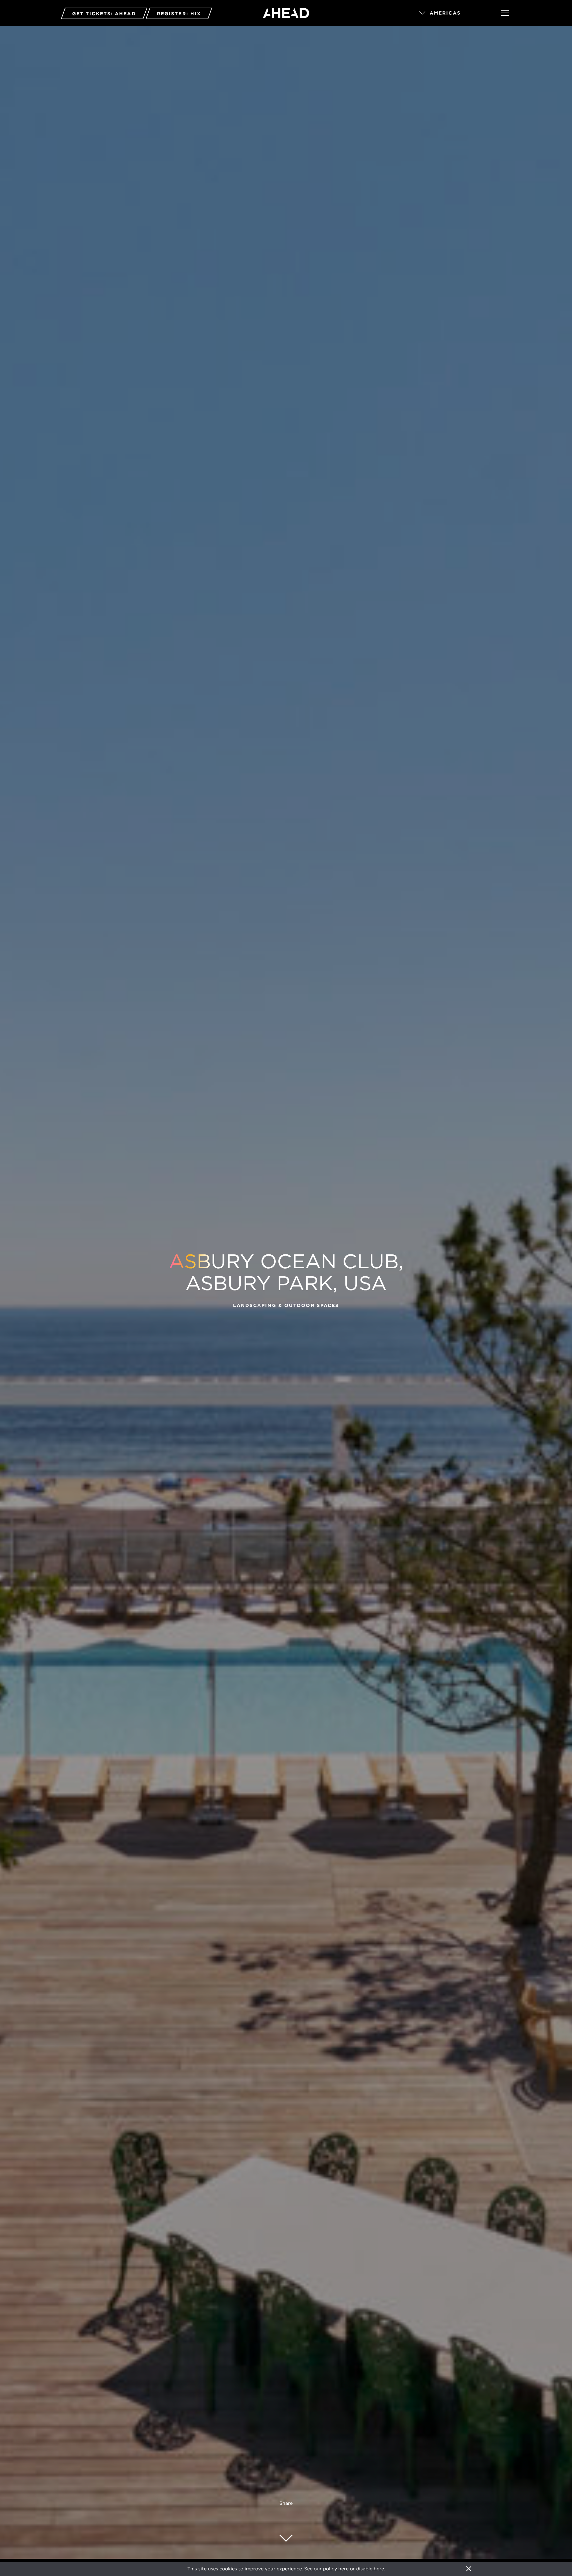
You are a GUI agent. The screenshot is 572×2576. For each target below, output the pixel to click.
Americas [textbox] (445, 13)
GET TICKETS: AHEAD (104, 14)
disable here (370, 2569)
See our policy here (326, 2569)
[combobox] (451, 13)
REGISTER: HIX (179, 14)
